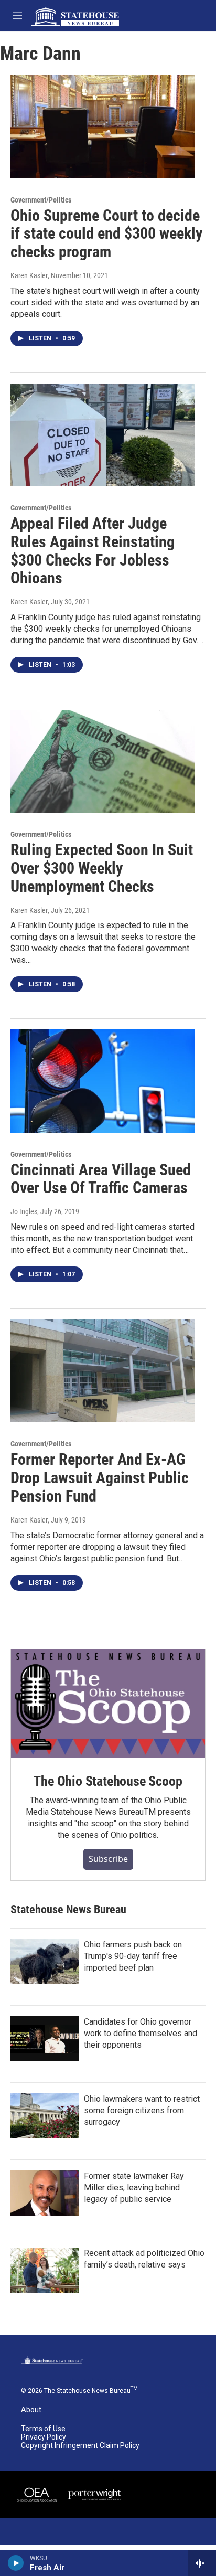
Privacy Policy (44, 2437)
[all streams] (202, 2563)
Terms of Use (43, 2429)
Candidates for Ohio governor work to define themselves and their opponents (141, 2033)
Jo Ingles (24, 1211)
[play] (16, 2563)
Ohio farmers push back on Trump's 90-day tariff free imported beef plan (133, 1956)
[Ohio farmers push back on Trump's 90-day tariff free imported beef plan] (45, 1962)
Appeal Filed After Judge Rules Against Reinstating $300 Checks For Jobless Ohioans (93, 551)
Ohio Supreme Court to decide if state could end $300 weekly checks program (106, 234)
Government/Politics (41, 200)
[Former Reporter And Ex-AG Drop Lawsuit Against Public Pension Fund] (103, 1371)
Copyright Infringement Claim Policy (80, 2446)
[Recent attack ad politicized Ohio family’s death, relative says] (45, 2270)
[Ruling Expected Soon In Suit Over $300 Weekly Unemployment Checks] (103, 761)
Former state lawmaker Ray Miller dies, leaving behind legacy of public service (134, 2188)
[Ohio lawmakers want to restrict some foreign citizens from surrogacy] (45, 2116)
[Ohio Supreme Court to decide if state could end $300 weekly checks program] (103, 126)
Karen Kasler (29, 275)
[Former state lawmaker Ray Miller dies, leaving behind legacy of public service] (45, 2193)
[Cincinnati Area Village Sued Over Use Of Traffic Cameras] (103, 1081)
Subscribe (108, 1859)
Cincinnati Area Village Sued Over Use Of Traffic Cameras (101, 1179)
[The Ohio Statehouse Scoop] (108, 1704)
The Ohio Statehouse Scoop (108, 1781)
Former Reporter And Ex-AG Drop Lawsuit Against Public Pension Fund (100, 1478)
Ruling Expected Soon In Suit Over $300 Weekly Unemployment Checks (102, 868)
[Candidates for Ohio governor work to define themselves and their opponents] (45, 2039)
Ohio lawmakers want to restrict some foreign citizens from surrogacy (142, 2110)
